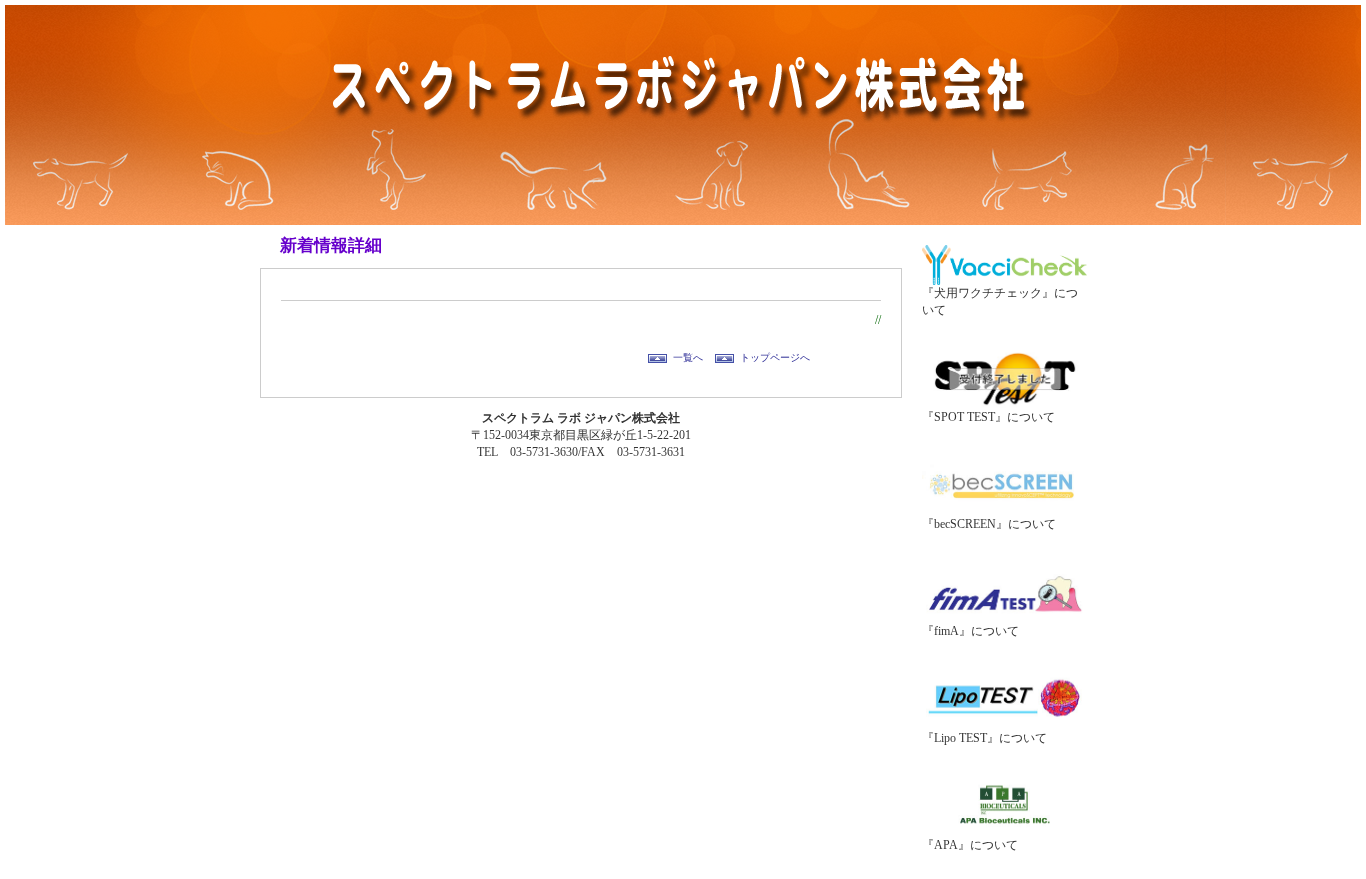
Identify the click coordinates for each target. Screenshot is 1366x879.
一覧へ (688, 357)
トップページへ (775, 357)
